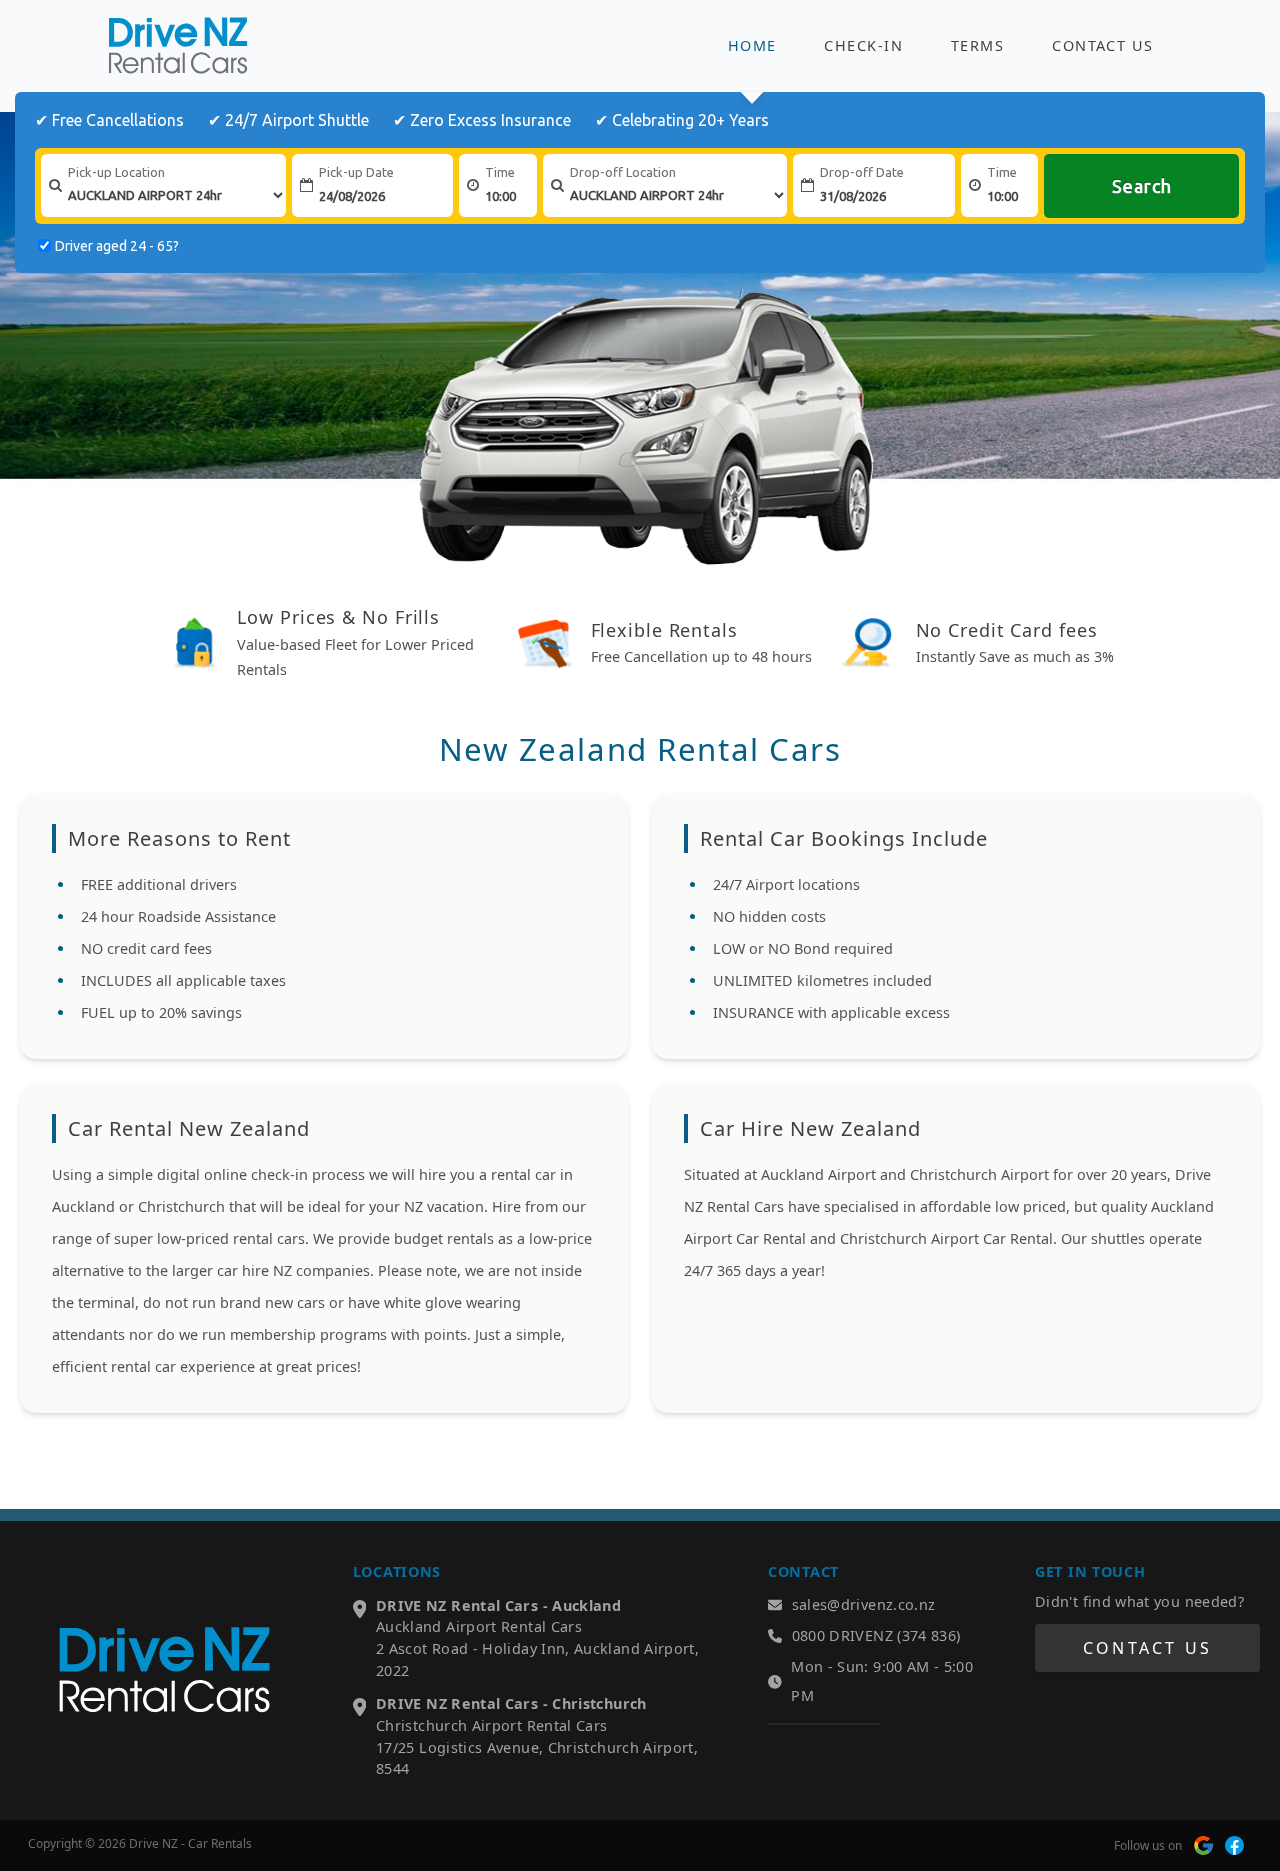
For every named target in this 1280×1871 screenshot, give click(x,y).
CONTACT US (1147, 1648)
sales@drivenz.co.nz (863, 1604)
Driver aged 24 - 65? (117, 246)
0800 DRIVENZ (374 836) (876, 1635)
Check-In (863, 45)
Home (752, 45)
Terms (977, 45)
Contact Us (1102, 45)
